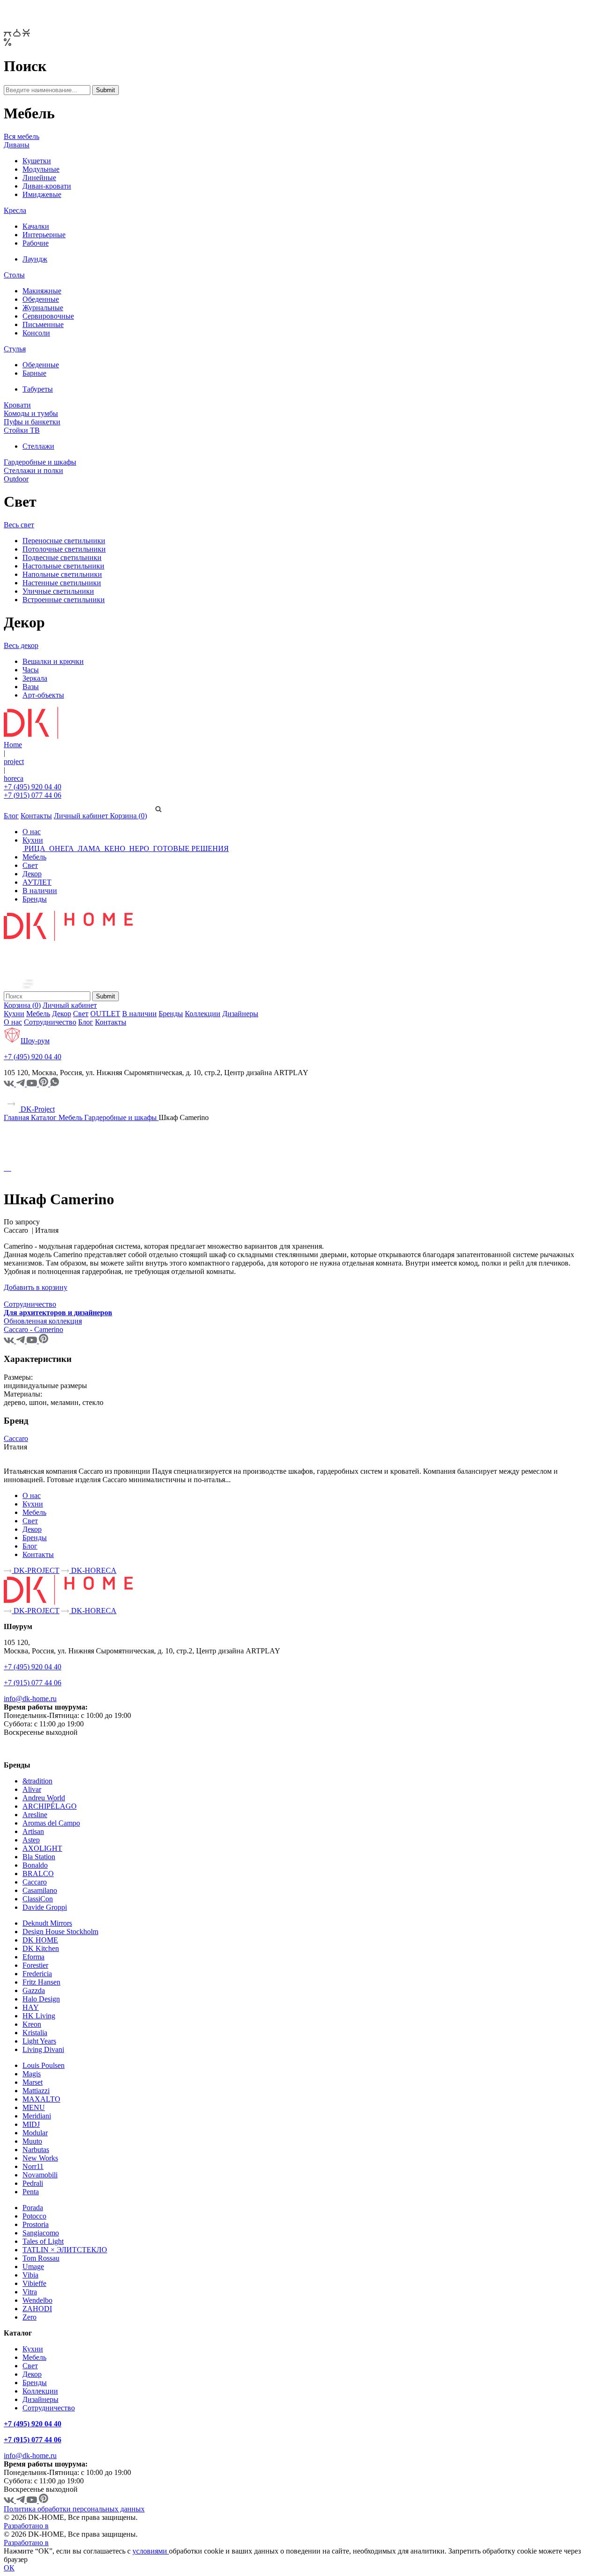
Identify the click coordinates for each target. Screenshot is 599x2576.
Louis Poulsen (44, 2065)
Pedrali (33, 2183)
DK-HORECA (93, 1570)
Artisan (33, 1831)
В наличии (40, 891)
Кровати (17, 405)
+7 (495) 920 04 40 (33, 787)
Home (13, 745)
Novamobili (40, 2175)
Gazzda (34, 1990)
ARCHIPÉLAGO (50, 1806)
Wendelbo (37, 2300)
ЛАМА (89, 848)
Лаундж (35, 259)
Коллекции (203, 1014)
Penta (31, 2192)
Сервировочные (48, 316)
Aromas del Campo (51, 1823)
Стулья (15, 349)
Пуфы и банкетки (32, 422)
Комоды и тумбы (31, 413)
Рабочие (36, 243)
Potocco (34, 2216)
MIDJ (31, 2124)
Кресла (15, 210)
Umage (33, 2267)
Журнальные (43, 308)
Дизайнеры (240, 1014)
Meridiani (37, 2116)
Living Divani (43, 2049)
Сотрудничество (50, 1022)
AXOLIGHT (42, 1848)
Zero (29, 2317)
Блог (11, 816)
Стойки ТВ (22, 430)
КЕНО (115, 848)
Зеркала (35, 678)
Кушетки (37, 161)
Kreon (32, 2024)
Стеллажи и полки (33, 470)
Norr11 (33, 2166)
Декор (32, 874)
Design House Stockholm (60, 1932)
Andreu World (44, 1798)
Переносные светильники (64, 541)
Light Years (39, 2041)
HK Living (39, 2016)
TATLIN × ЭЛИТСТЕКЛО (65, 2250)
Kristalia (35, 2033)
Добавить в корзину (36, 1287)
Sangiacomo (41, 2233)
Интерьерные (44, 235)
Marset (33, 2082)
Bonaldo (35, 1865)
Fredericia (37, 1974)
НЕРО (139, 848)
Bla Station (39, 1857)
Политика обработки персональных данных (74, 2509)
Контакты (36, 816)
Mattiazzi (36, 2091)
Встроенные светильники (64, 600)
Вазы (31, 687)
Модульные (41, 169)
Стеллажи (38, 446)
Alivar (32, 1789)
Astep (31, 1840)
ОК (9, 2568)
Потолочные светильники (64, 549)
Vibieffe (34, 2283)
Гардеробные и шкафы (40, 462)
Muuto (32, 2141)
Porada (33, 2208)
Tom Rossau (41, 2258)
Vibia (30, 2275)
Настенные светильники (62, 583)
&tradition (37, 1781)
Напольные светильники (62, 574)
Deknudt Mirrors (47, 1923)
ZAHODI (37, 2309)
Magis (32, 2074)
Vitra (30, 2292)
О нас (32, 832)
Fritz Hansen (41, 1982)
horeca (14, 778)
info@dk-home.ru (30, 1699)
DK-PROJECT (36, 1570)
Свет (30, 865)
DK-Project (37, 1109)
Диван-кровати (47, 186)
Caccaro (16, 1438)
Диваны (17, 145)
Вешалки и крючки (53, 661)
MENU (34, 2107)
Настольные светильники (63, 566)
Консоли (36, 333)
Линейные (39, 178)
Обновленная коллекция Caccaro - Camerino (43, 1325)
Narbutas (36, 2150)
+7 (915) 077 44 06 (33, 795)
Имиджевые (42, 194)
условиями (151, 2551)
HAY (31, 2007)
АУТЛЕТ (37, 882)
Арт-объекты (43, 695)
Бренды (35, 899)
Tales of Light (43, 2241)
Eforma (33, 1957)
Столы (14, 275)
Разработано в (26, 2526)
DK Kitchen (41, 1948)
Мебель (34, 857)
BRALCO (38, 1874)
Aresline (35, 1815)
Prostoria (36, 2224)
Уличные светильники (58, 591)
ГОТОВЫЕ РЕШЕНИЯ (190, 848)
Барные (34, 373)
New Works (40, 2158)
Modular (35, 2133)
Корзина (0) (128, 816)
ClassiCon (38, 1899)
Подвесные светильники (62, 557)
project (14, 761)
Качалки (36, 226)
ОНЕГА (62, 848)
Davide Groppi (45, 1907)
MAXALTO (41, 2099)
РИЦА (35, 848)
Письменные (43, 324)
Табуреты (38, 389)
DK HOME (40, 1940)
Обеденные (41, 299)
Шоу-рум (35, 1041)
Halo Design (41, 1999)
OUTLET (105, 1014)
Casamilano (40, 1890)
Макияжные (42, 291)
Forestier (35, 1965)
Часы (31, 670)
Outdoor (16, 479)
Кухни (33, 840)
